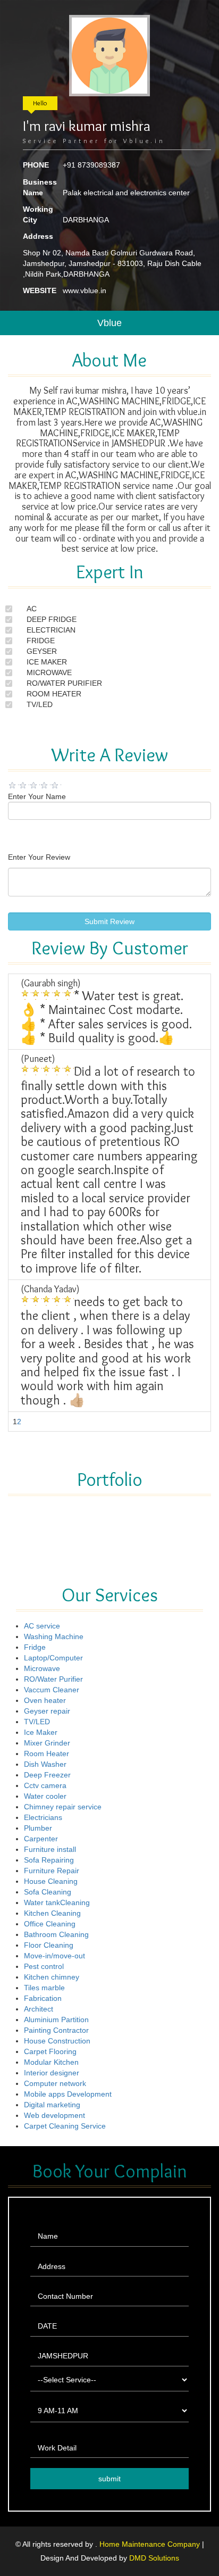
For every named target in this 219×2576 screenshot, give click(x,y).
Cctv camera (45, 1785)
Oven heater (45, 1700)
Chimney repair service (63, 1807)
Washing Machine (54, 1636)
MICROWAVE (49, 672)
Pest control (44, 1966)
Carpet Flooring (50, 2051)
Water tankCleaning (57, 1902)
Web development (54, 2115)
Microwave (42, 1668)
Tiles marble (44, 1988)
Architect (39, 2009)
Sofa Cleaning (48, 1892)
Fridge (35, 1647)
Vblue (109, 323)
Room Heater (47, 1754)
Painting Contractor (56, 2030)
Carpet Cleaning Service (65, 2126)
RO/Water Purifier (53, 1679)
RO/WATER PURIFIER (64, 683)
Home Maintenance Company (151, 2544)
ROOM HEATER (54, 694)
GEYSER (42, 651)
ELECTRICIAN (51, 630)
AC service (42, 1626)
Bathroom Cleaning (56, 1934)
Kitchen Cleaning (52, 1913)
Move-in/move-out (54, 1956)
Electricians (43, 1817)
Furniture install (50, 1849)
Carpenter (41, 1839)
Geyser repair (47, 1711)
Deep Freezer (47, 1775)
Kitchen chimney (52, 1977)
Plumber (38, 1828)
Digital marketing (52, 2105)
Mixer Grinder (47, 1743)
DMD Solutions (154, 2558)
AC (32, 609)
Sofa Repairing (49, 1860)
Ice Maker (41, 1732)
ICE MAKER (47, 662)
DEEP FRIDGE (52, 619)
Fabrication (43, 1998)
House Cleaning (51, 1881)
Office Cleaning (50, 1924)
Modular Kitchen (51, 2062)
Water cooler (45, 1796)
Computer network (55, 2083)
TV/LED (40, 704)
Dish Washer (45, 1764)
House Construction (57, 2041)
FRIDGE (41, 641)
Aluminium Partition (56, 2020)
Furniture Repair (52, 1871)
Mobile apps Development (68, 2094)
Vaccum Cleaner (52, 1690)
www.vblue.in (85, 290)
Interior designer (52, 2073)
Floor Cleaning (49, 1945)
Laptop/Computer (53, 1658)
